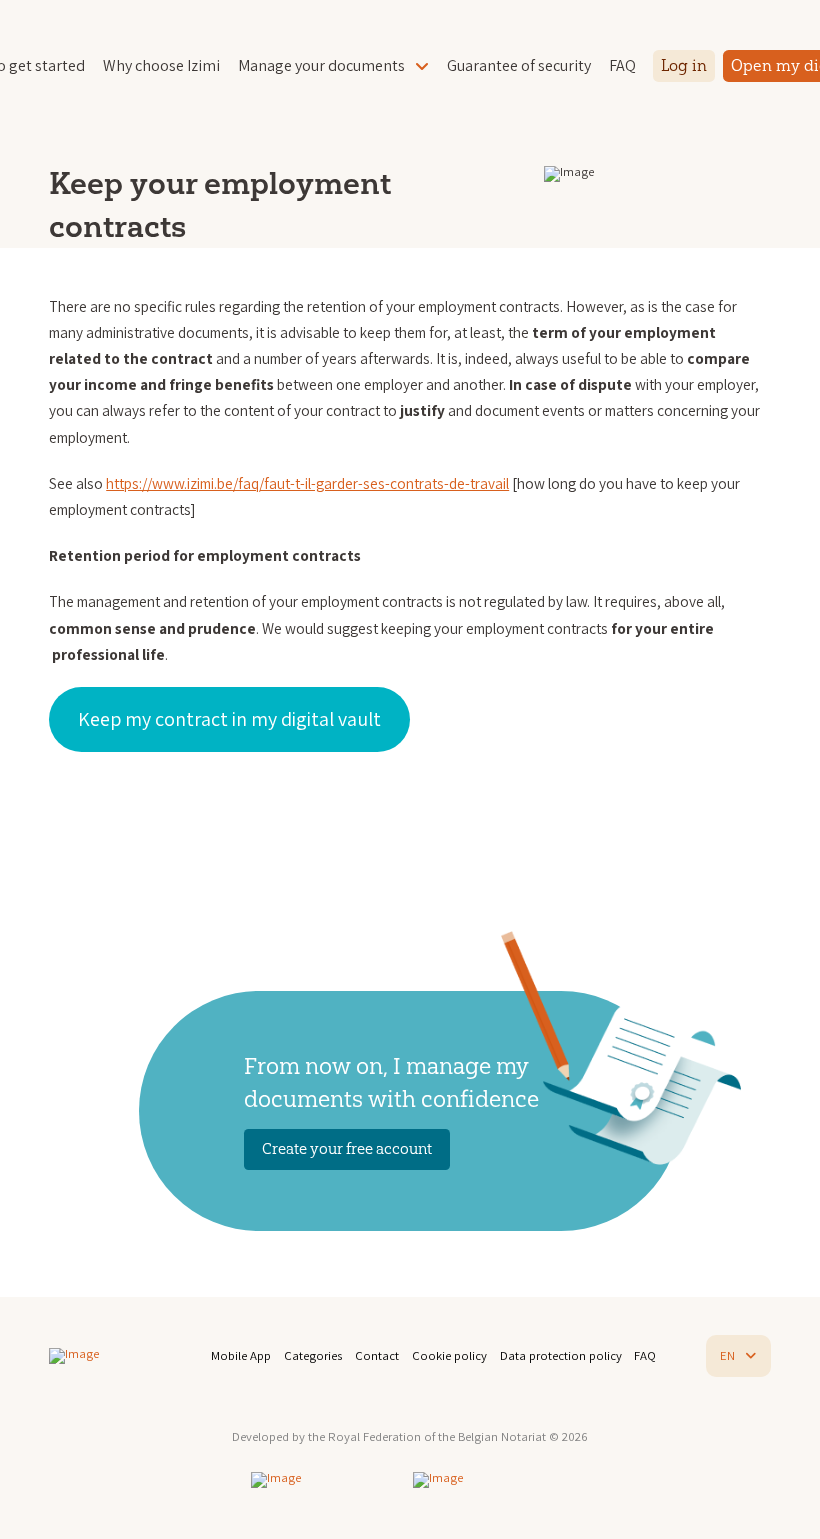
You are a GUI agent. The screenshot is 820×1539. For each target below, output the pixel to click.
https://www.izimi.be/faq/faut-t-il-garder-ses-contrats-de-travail (307, 483)
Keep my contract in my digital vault (229, 719)
